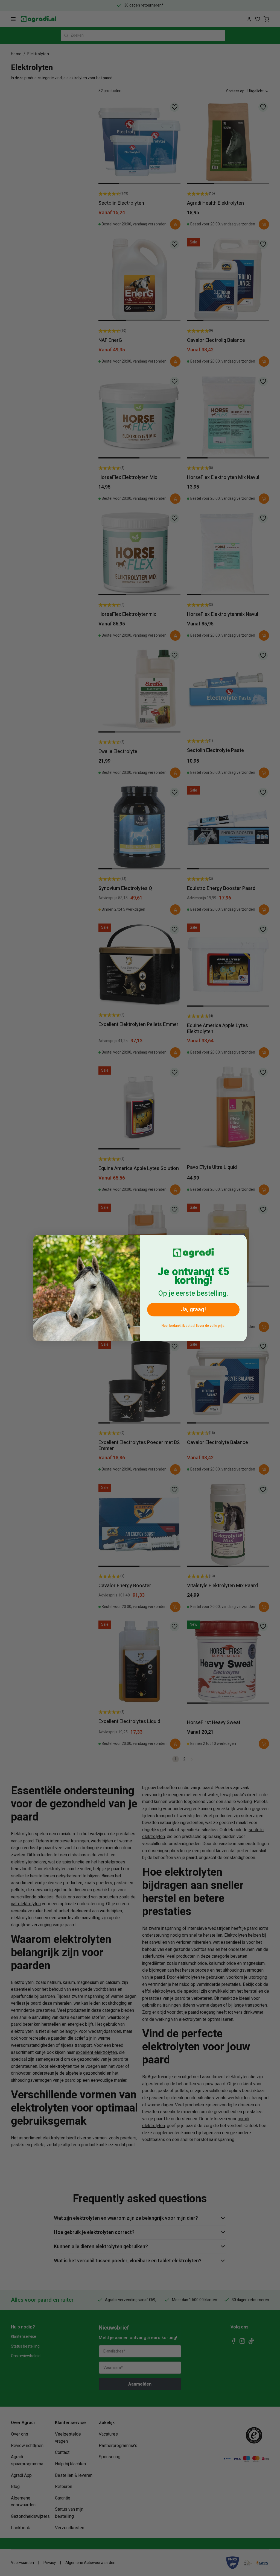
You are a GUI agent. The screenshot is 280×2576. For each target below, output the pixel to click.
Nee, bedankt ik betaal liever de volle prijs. (193, 1326)
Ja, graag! (193, 1309)
